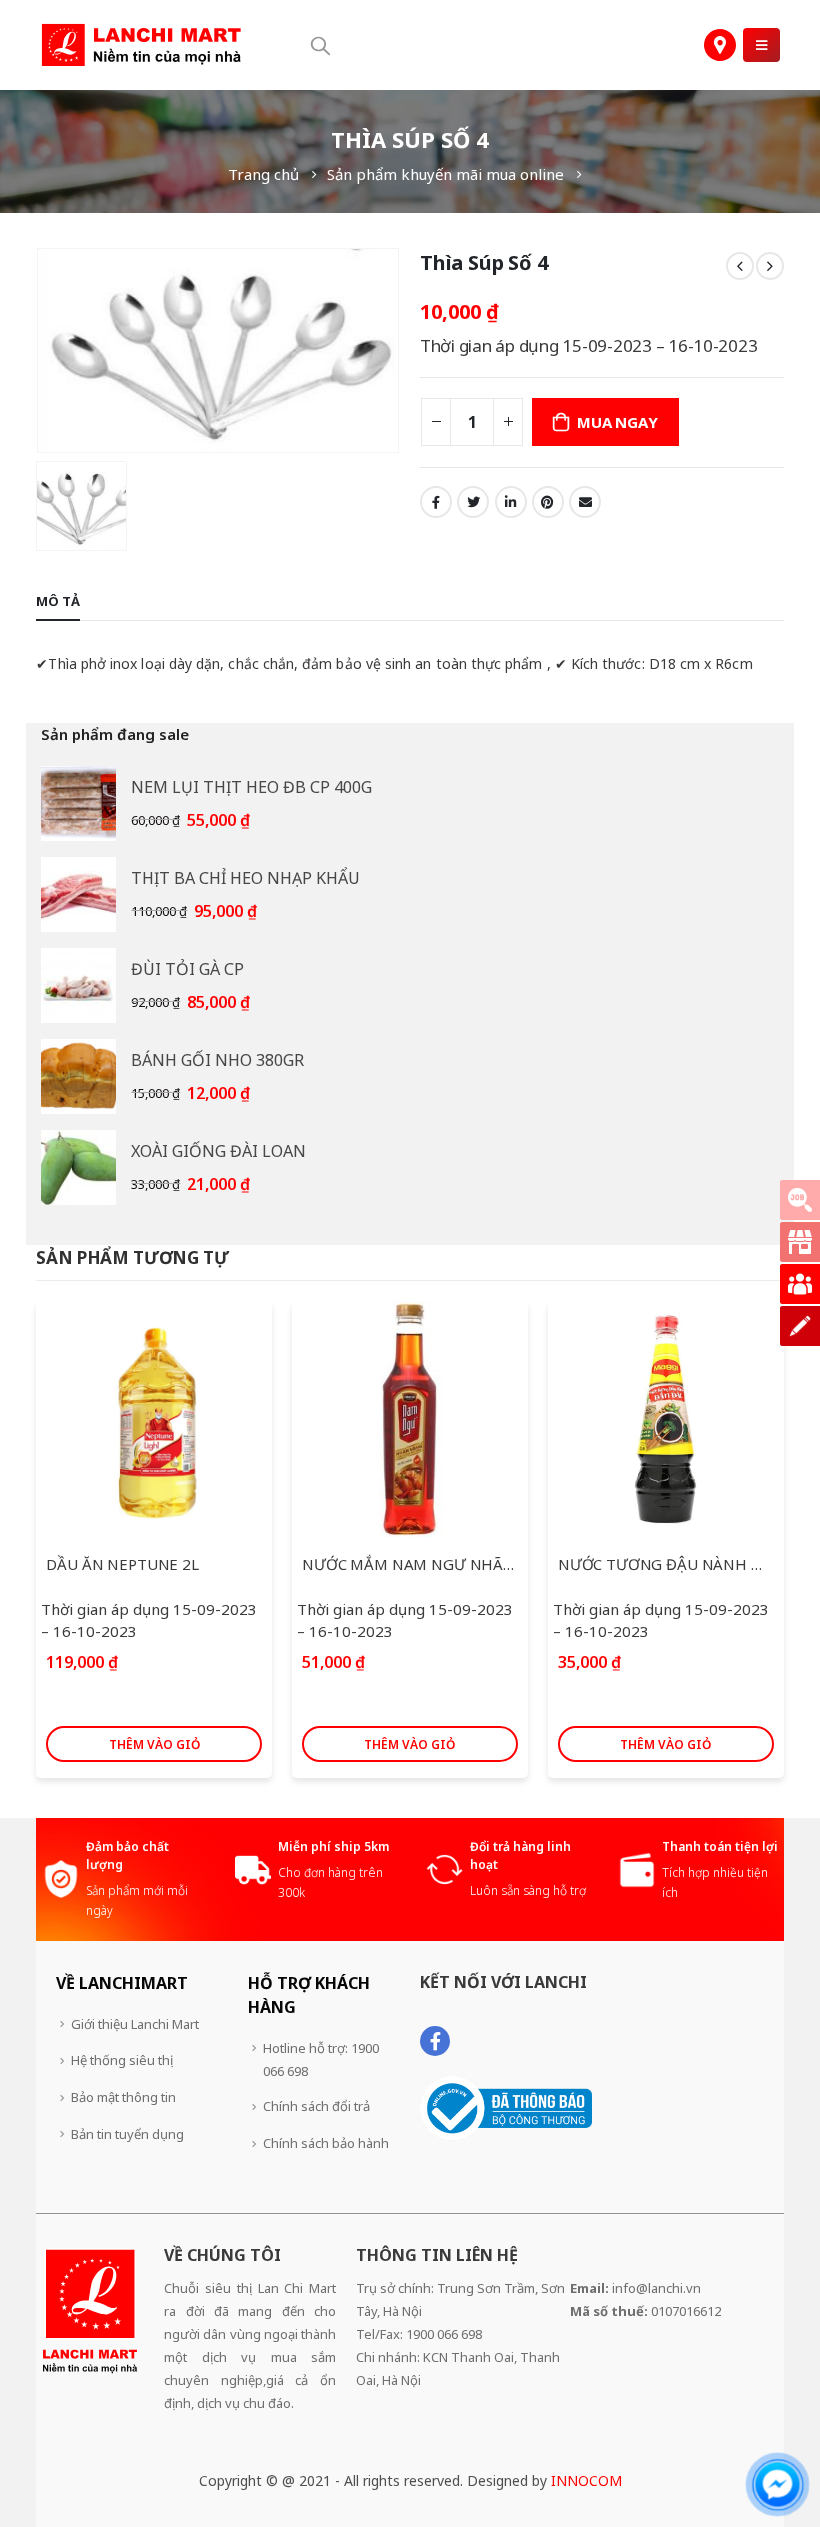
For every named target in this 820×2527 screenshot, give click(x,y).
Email (585, 502)
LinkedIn (511, 502)
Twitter (473, 502)
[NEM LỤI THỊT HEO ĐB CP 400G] (78, 803)
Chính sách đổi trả (316, 2106)
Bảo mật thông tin (123, 2097)
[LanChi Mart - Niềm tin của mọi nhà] (141, 45)
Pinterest (548, 502)
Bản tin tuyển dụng (127, 2134)
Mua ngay (617, 422)
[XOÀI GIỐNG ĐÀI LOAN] (78, 1167)
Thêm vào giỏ (154, 1744)
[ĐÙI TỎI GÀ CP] (78, 985)
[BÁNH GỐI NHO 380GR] (78, 1076)
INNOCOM (586, 2480)
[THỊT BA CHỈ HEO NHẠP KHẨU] (78, 894)
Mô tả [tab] (58, 601)
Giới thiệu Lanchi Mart (135, 2024)
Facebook (436, 502)
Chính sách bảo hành (326, 2143)
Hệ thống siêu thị (122, 2060)
